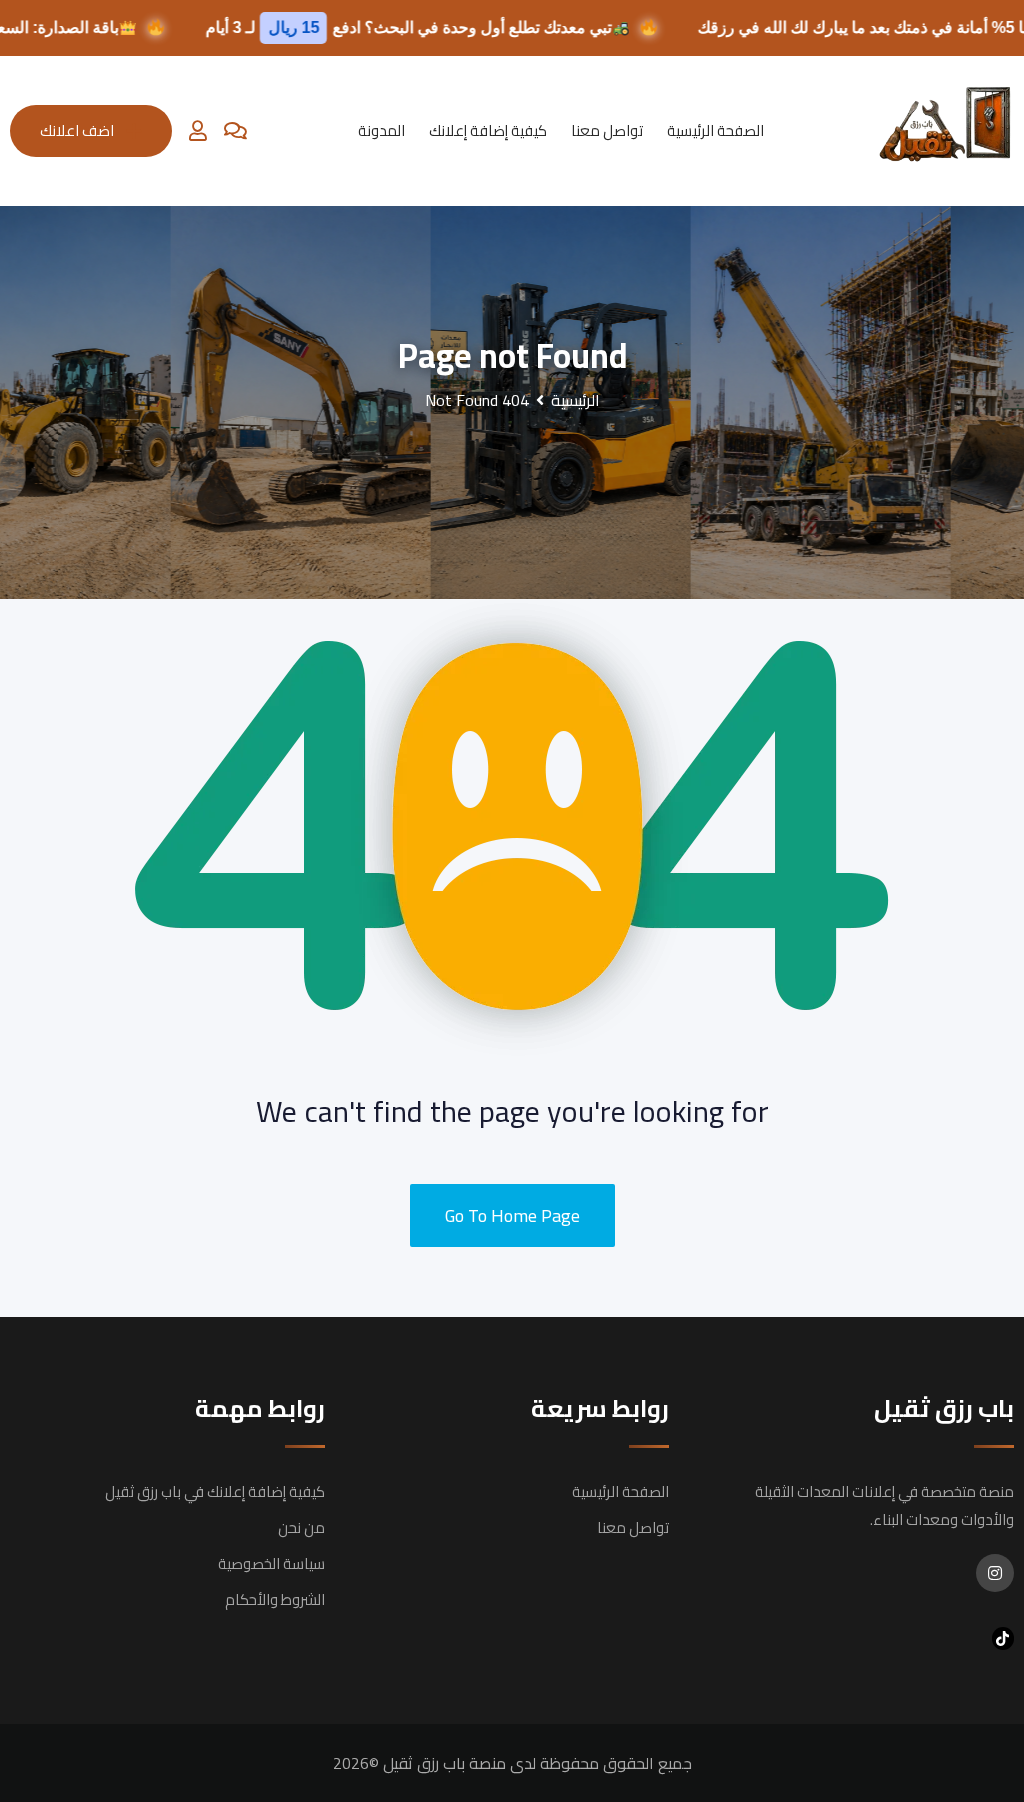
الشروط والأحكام (275, 1599)
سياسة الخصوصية (271, 1563)
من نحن (301, 1527)
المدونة (381, 130)
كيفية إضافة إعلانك (488, 130)
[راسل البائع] (235, 131)
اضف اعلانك (77, 130)
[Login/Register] (198, 131)
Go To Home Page (512, 1215)
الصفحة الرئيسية (715, 130)
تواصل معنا (607, 130)
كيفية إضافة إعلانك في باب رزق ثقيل (215, 1491)
